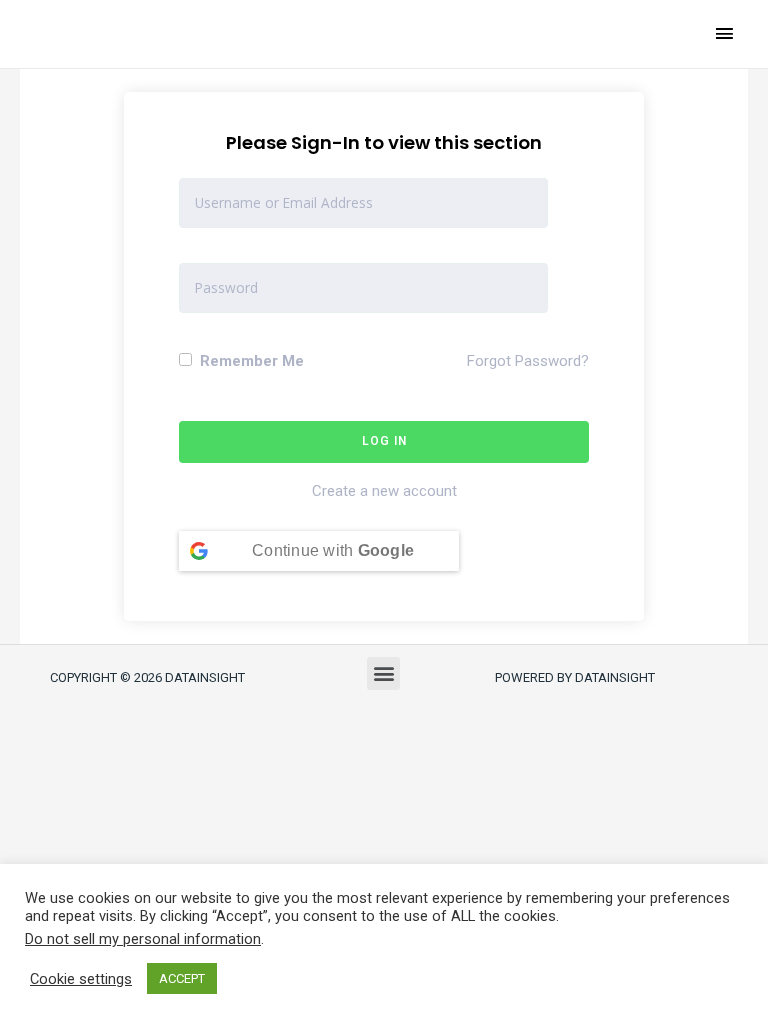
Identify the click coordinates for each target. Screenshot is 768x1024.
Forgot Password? (528, 361)
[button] (383, 673)
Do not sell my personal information (143, 939)
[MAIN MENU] (725, 33)
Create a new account (384, 491)
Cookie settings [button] (81, 979)
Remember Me (250, 361)
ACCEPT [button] (182, 978)
